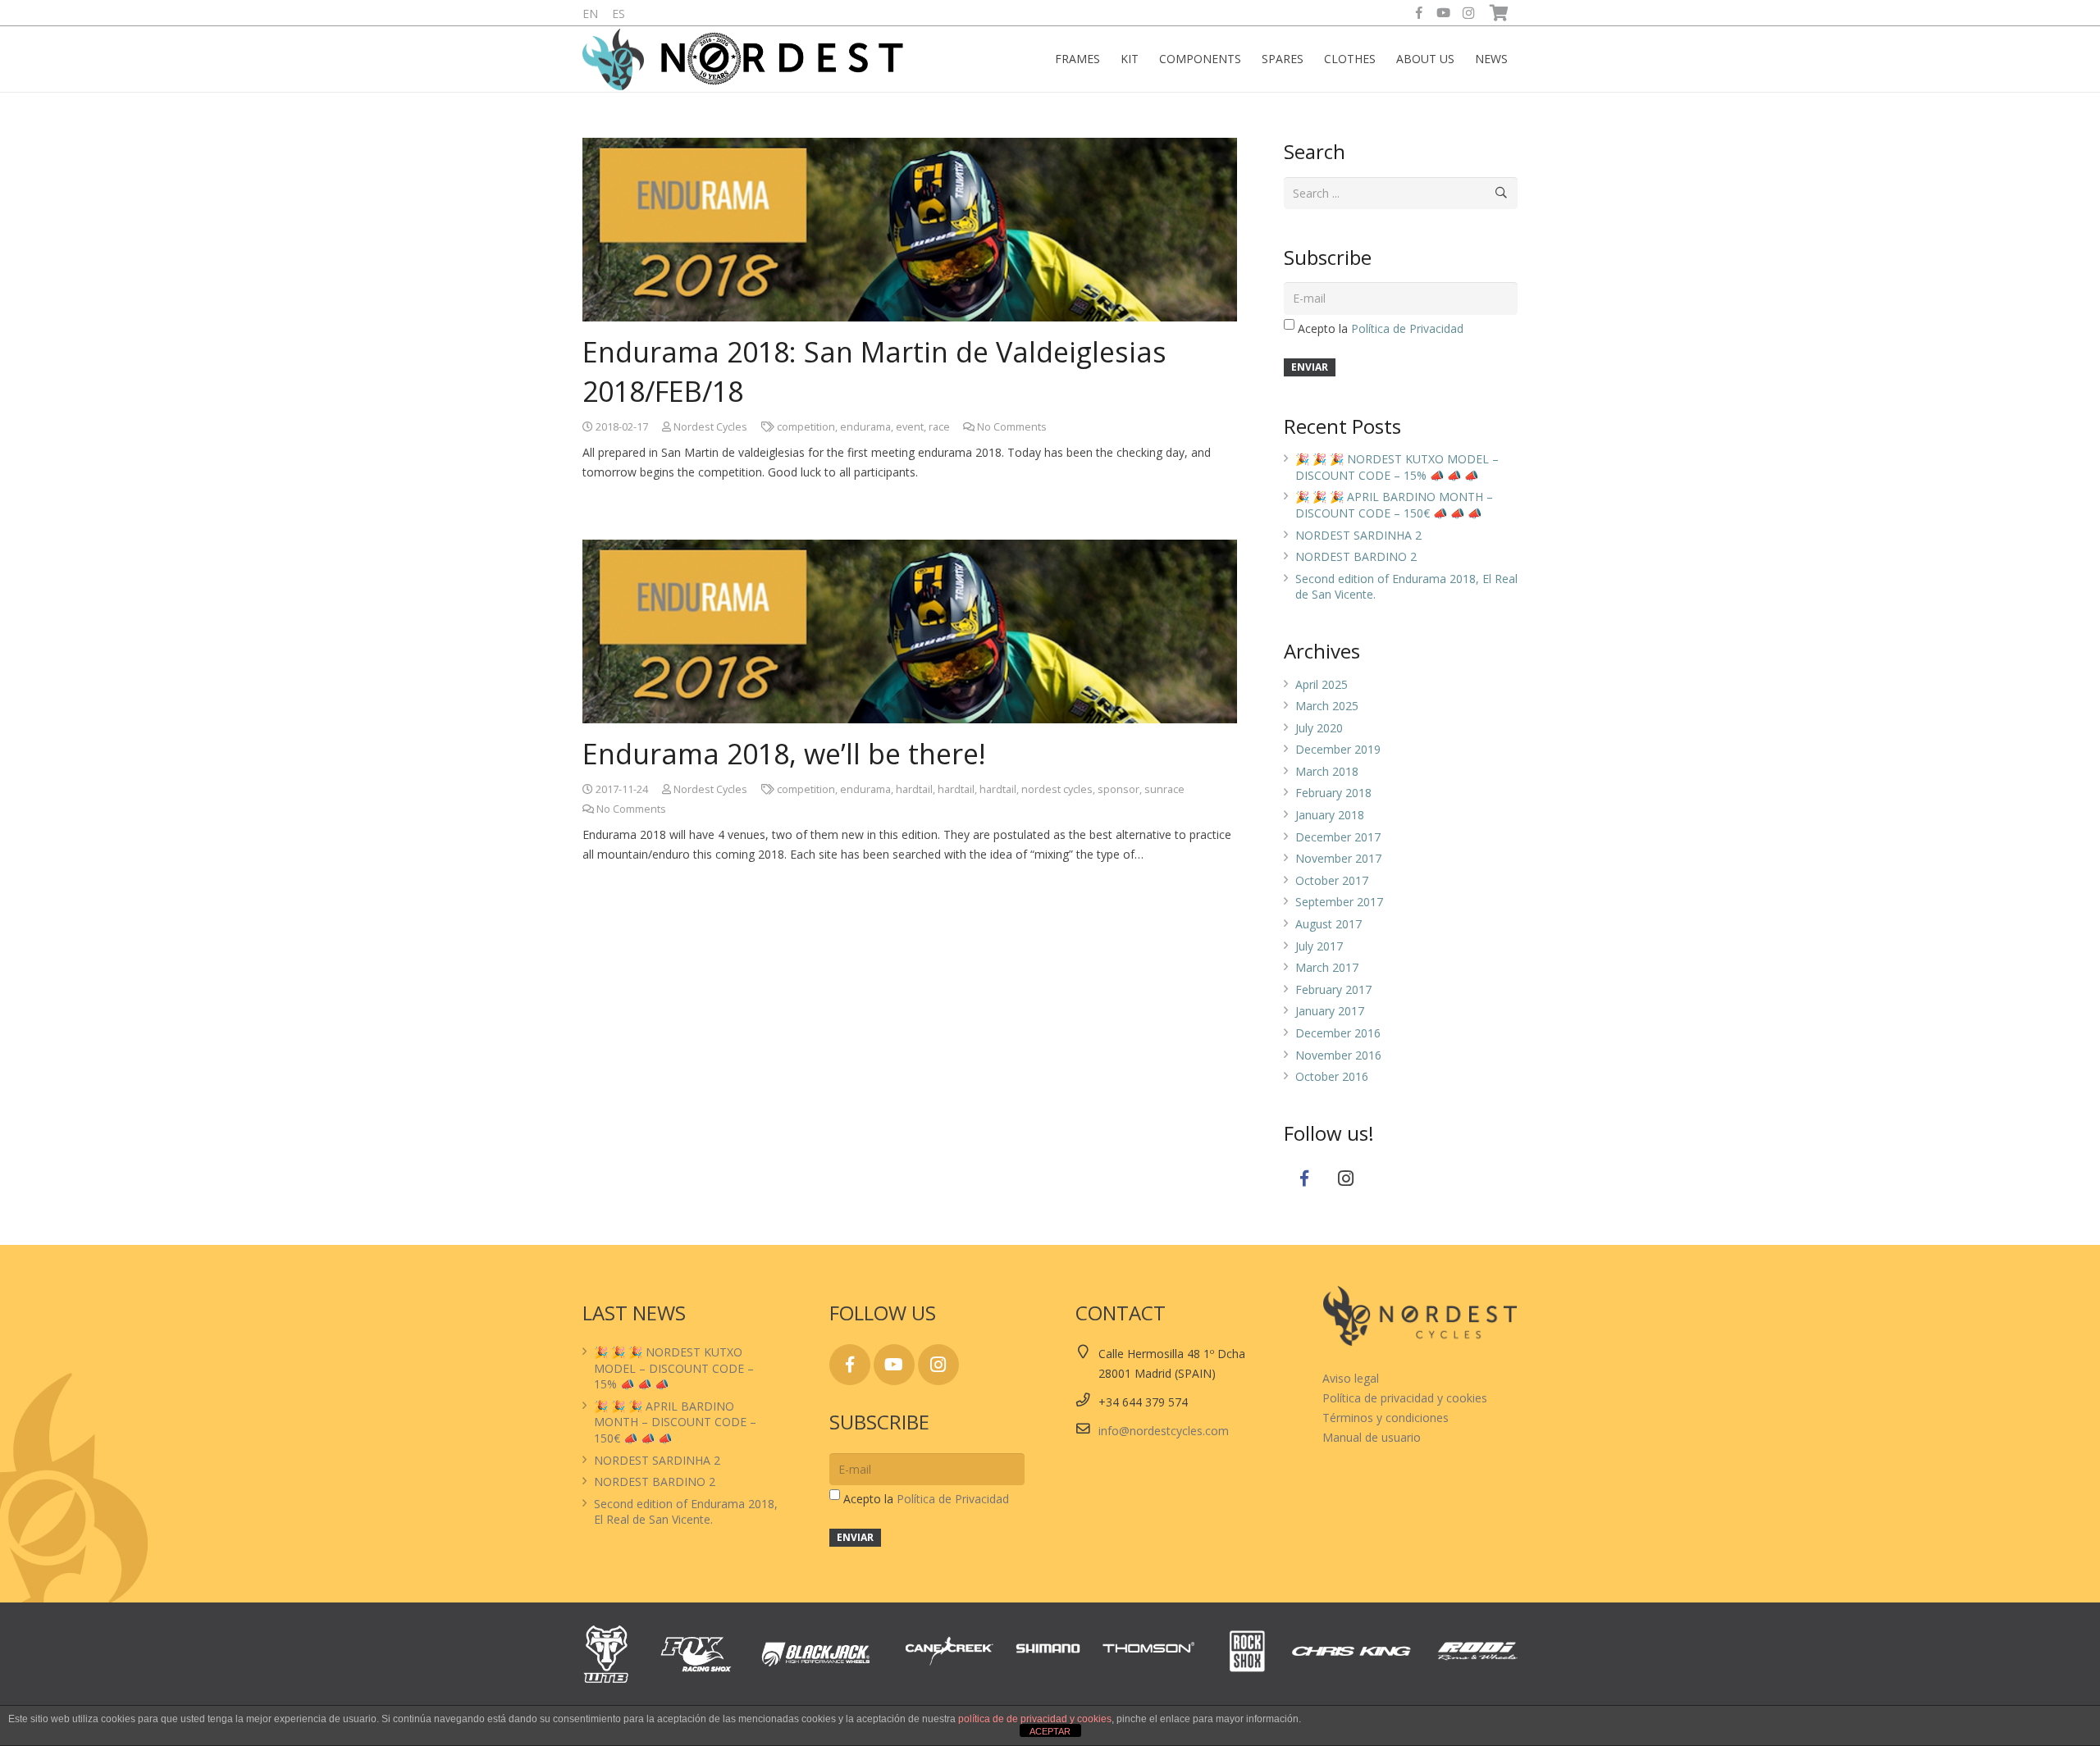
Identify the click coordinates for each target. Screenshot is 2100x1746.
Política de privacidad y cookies (1405, 1398)
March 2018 (1327, 771)
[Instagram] (1468, 13)
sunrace (1164, 789)
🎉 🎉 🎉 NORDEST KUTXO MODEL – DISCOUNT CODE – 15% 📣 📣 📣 (1397, 467)
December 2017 (1338, 837)
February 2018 (1333, 793)
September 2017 (1339, 902)
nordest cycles (1057, 789)
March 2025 (1327, 706)
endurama (865, 427)
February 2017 (1333, 989)
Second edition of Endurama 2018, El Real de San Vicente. (686, 1512)
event (910, 427)
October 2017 (1332, 880)
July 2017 (1319, 946)
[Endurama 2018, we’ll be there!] (910, 631)
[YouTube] (1444, 13)
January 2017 (1330, 1011)
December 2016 (1338, 1033)
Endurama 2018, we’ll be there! (784, 754)
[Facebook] (1419, 13)
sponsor (1118, 789)
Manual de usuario (1372, 1437)
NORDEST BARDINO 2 (1356, 556)
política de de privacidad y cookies (1035, 1719)
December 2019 (1338, 749)
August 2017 (1328, 924)
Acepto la (1381, 328)
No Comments (1012, 427)
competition (806, 427)
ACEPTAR (1050, 1731)
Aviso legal (1351, 1378)
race (939, 427)
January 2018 (1330, 815)
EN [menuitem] (590, 14)
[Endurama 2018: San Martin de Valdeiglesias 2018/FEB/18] (910, 230)
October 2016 (1332, 1076)
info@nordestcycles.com (1164, 1431)
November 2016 (1338, 1055)
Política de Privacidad (1407, 328)
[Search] (1502, 193)
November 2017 (1338, 858)
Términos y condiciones (1386, 1418)
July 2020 (1319, 728)
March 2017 (1327, 967)
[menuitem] (590, 14)
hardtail (914, 789)
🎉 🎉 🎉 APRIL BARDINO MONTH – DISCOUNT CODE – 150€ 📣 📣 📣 (1394, 505)
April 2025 (1322, 684)
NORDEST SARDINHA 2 (1358, 535)
